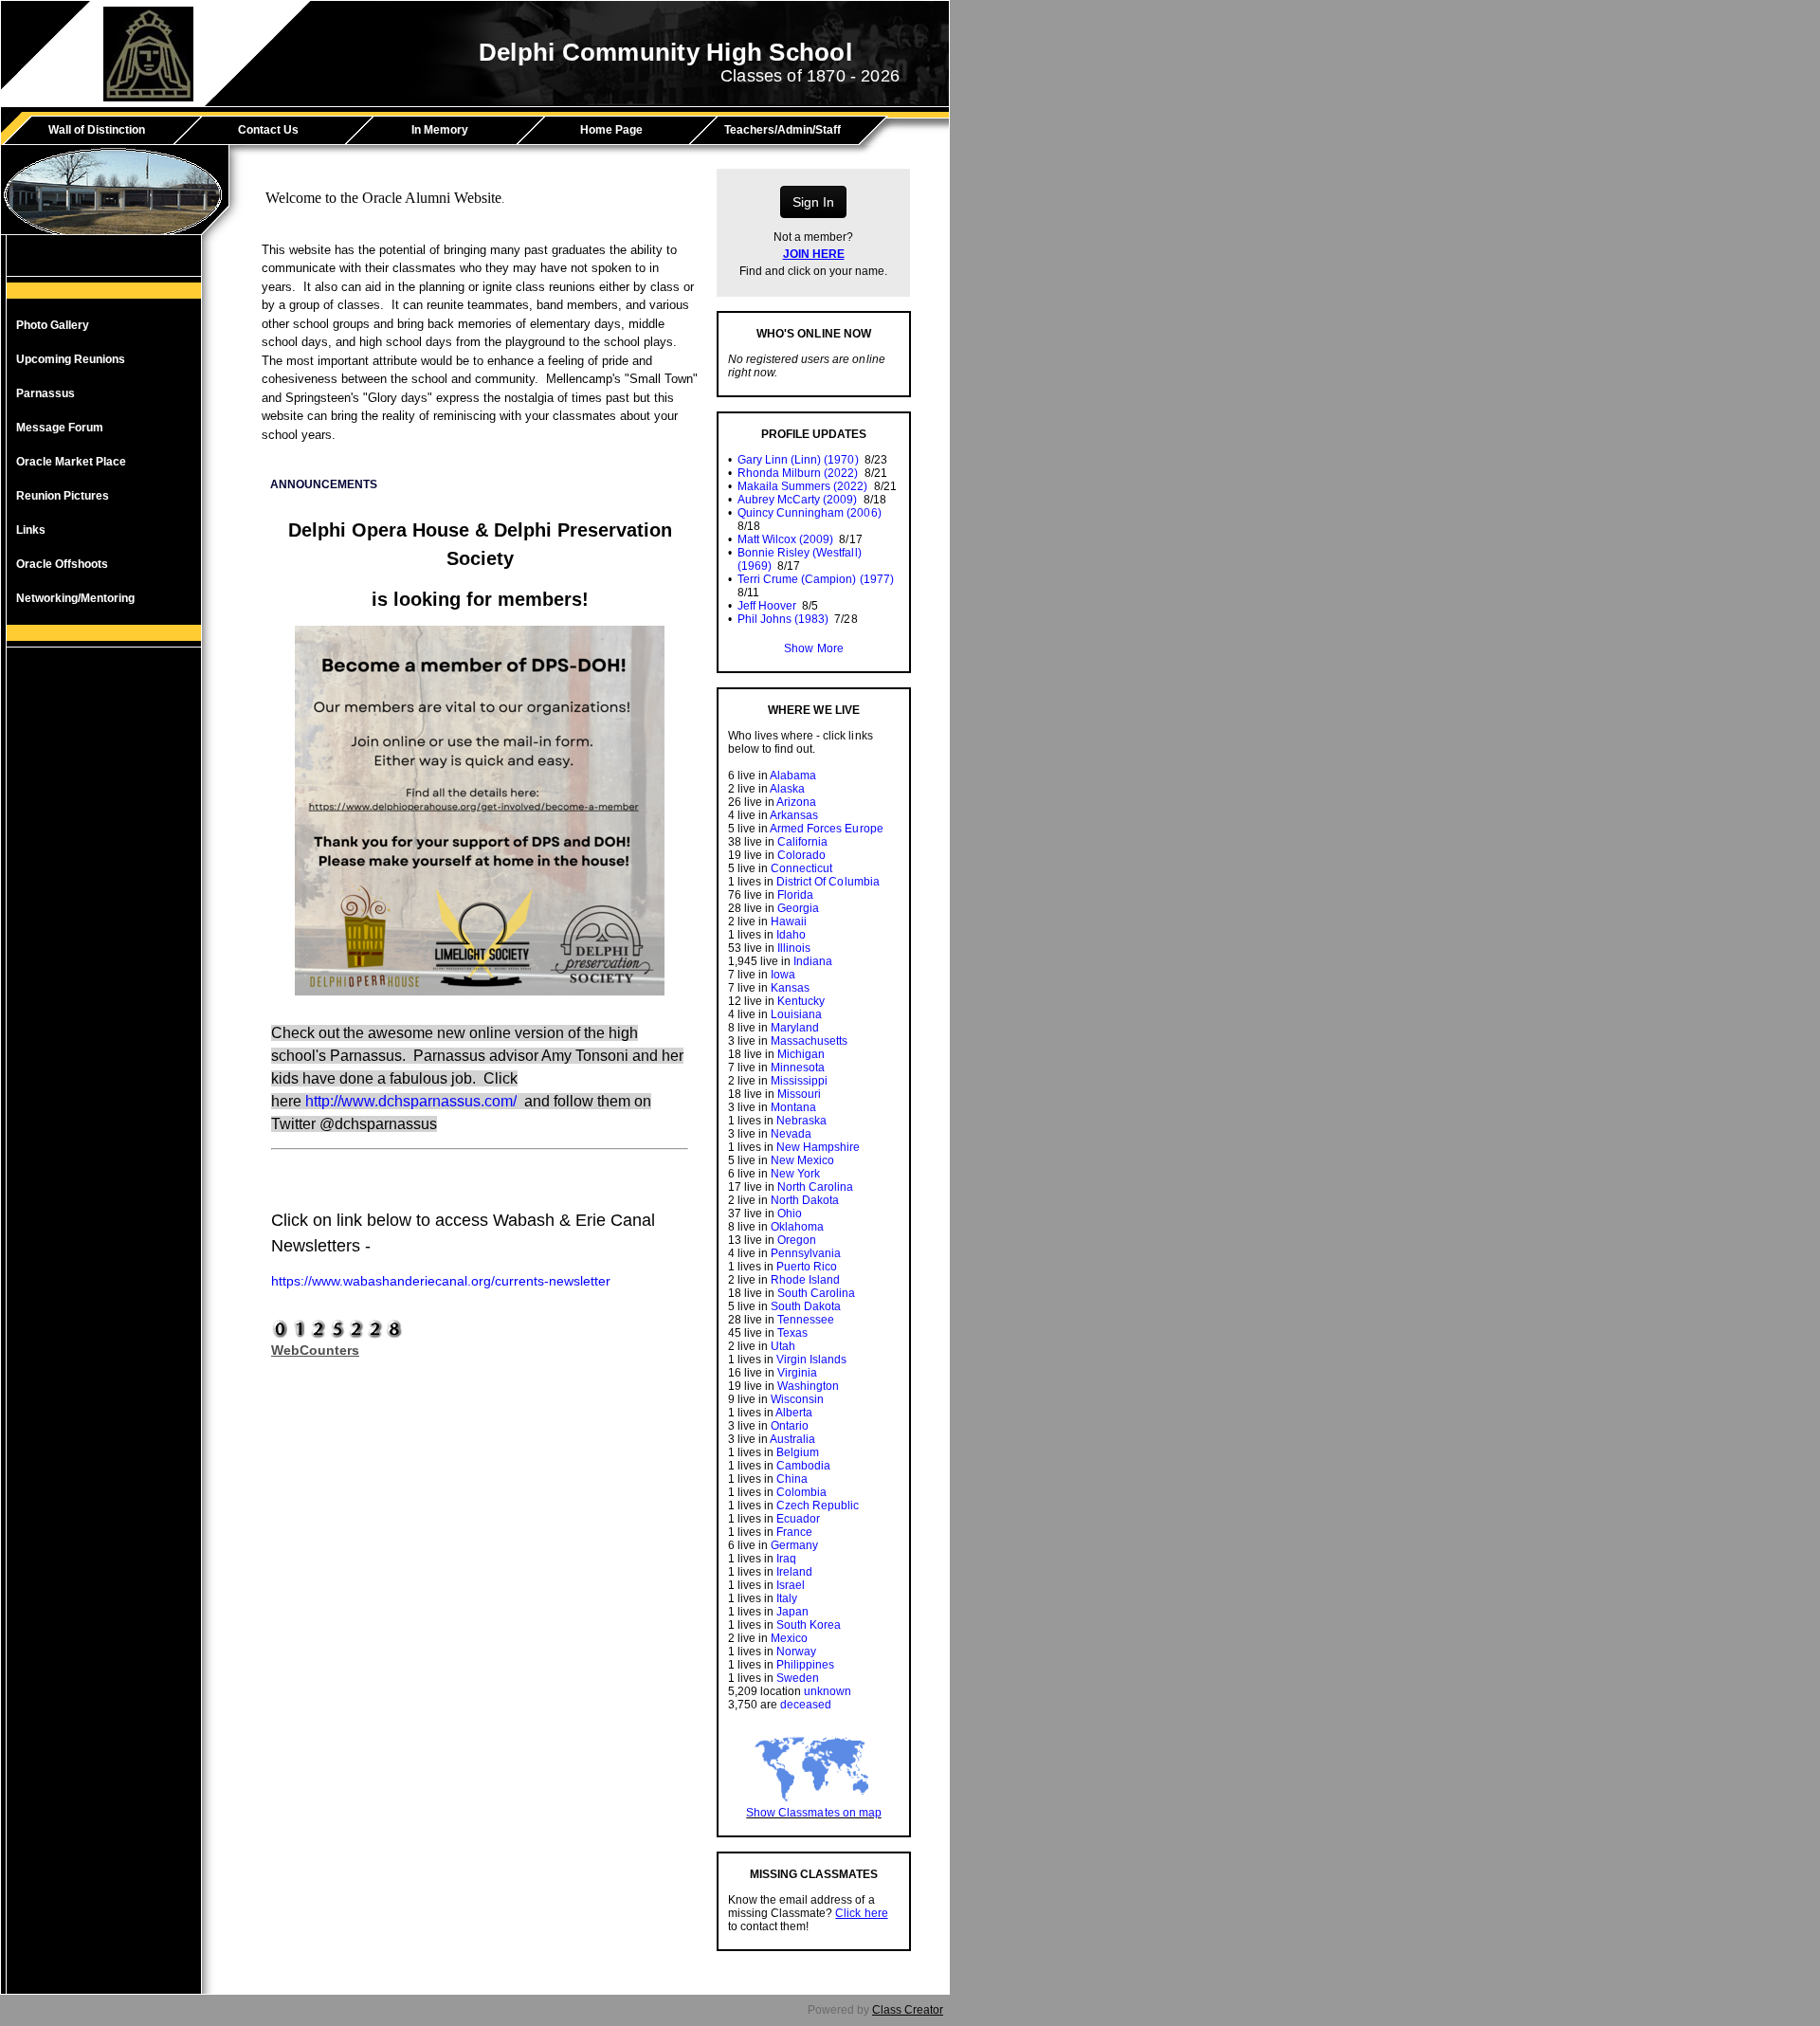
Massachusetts (809, 1041)
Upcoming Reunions (71, 359)
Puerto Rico (807, 1267)
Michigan (801, 1054)
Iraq (786, 1559)
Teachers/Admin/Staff (783, 130)
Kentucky (801, 1001)
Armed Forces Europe (826, 829)
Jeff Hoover (767, 606)
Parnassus (45, 393)
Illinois (794, 948)
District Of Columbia (828, 882)
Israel (791, 1585)
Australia (792, 1439)
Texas (792, 1333)
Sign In (813, 202)
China (792, 1479)
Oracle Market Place (71, 462)
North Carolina (815, 1187)
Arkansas (794, 815)
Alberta (794, 1413)
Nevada (791, 1134)
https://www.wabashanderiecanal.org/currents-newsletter (441, 1281)
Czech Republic (818, 1506)
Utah (783, 1346)
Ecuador (798, 1519)
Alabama (793, 776)
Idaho (791, 935)
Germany (794, 1545)
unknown (828, 1691)
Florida (795, 895)
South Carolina (816, 1293)
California (802, 842)
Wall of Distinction (97, 130)
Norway (796, 1652)
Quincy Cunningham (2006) (809, 513)
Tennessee (806, 1320)
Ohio (790, 1214)
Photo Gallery (53, 325)
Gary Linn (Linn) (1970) (798, 460)
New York (795, 1174)
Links (31, 530)
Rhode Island (805, 1280)
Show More (813, 648)
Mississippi (799, 1081)
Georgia (798, 908)
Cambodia (803, 1466)
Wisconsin (797, 1399)
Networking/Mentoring (75, 598)
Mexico (789, 1638)
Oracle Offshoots (62, 564)
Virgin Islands (811, 1360)
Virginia (797, 1373)
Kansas (790, 988)
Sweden (798, 1678)
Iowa (783, 975)
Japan (792, 1612)
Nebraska (801, 1121)
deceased (806, 1705)
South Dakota (806, 1306)
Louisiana (796, 1014)
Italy (787, 1598)
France (794, 1532)
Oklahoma (797, 1227)
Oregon (797, 1240)
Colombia (801, 1492)
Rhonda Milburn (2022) (798, 473)
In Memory (440, 130)
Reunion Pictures (63, 496)
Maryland (795, 1028)
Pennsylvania (806, 1253)
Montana (793, 1107)
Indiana (813, 961)
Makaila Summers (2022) (802, 486)
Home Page (611, 130)
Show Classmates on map (813, 1813)
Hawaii (789, 922)
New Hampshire (818, 1147)
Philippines (805, 1665)
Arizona (796, 802)
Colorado (801, 855)
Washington (808, 1386)
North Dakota (805, 1200)
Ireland (794, 1572)
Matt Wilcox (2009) (785, 539)
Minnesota (798, 1068)
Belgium (798, 1452)
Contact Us (268, 130)
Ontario (790, 1426)
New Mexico (802, 1160)
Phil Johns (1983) (783, 619)
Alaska (787, 789)
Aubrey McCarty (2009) (797, 500)
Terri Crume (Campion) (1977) (816, 579)
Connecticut (801, 868)
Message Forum (60, 428)
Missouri (799, 1094)
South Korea (809, 1625)
